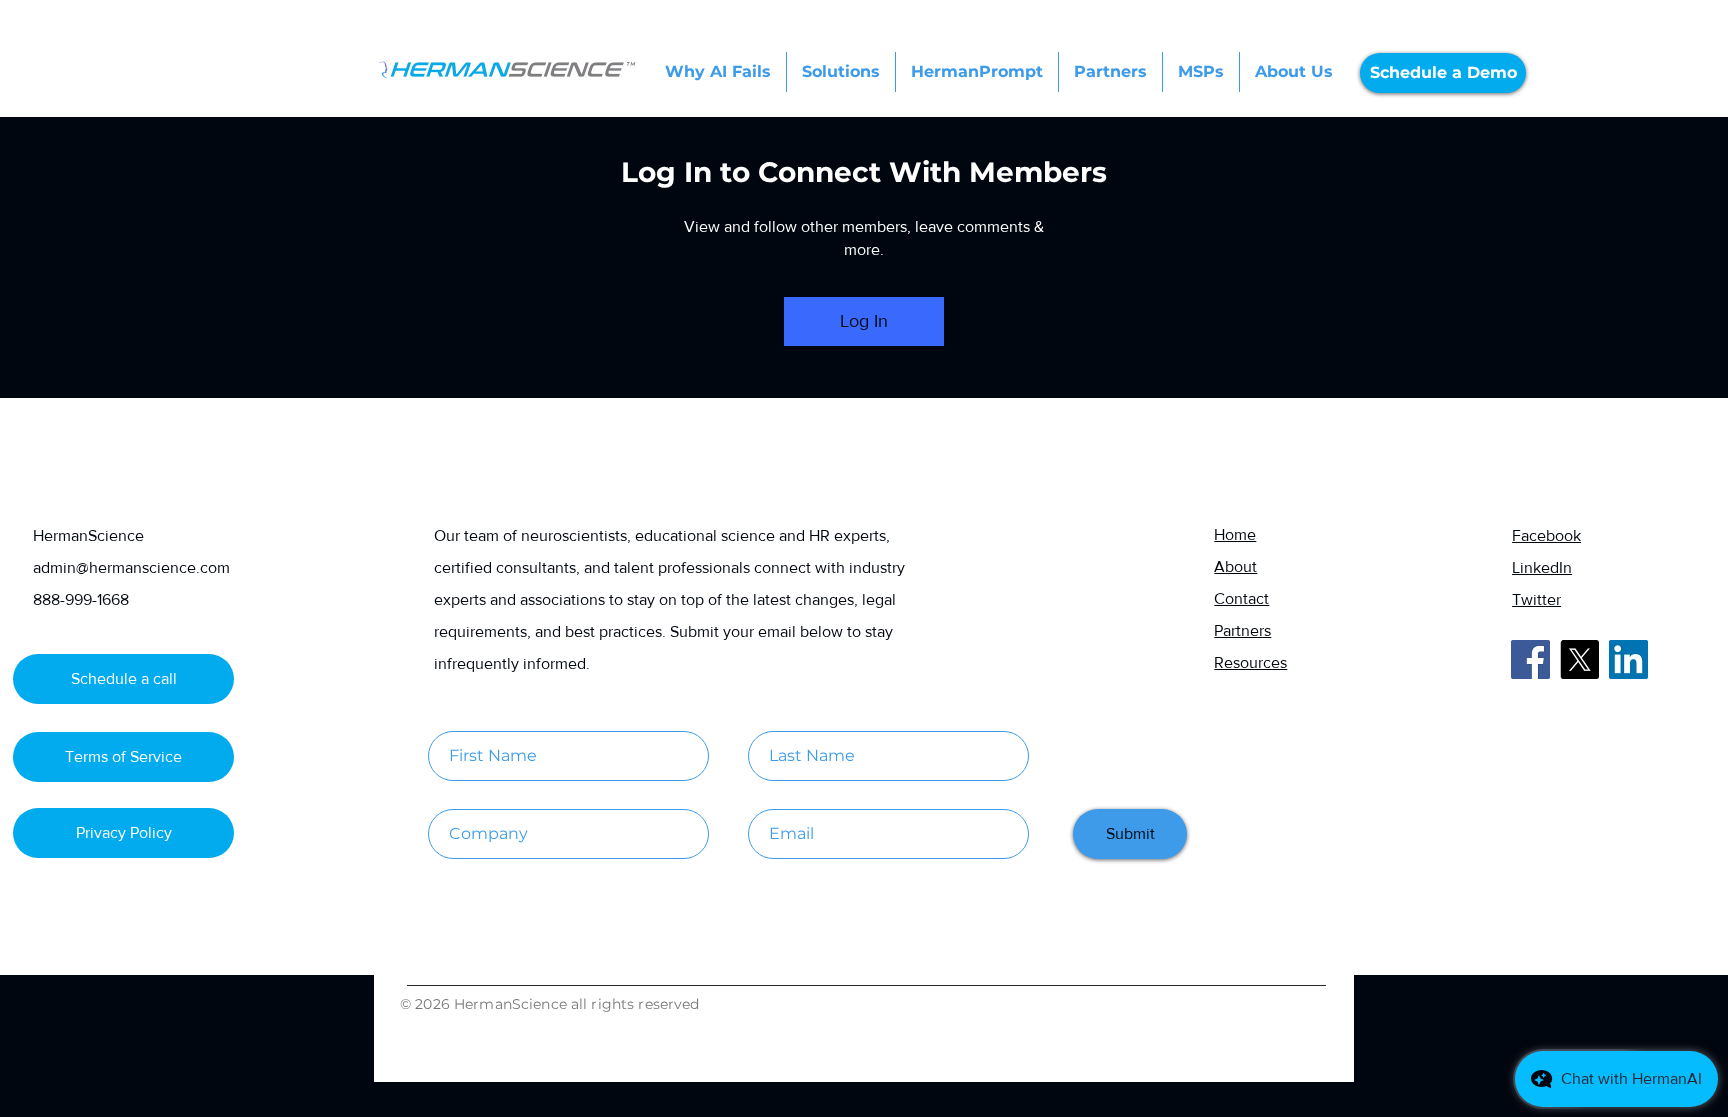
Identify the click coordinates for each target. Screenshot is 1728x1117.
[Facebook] (1530, 659)
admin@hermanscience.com (131, 567)
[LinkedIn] (1628, 659)
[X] (1579, 659)
